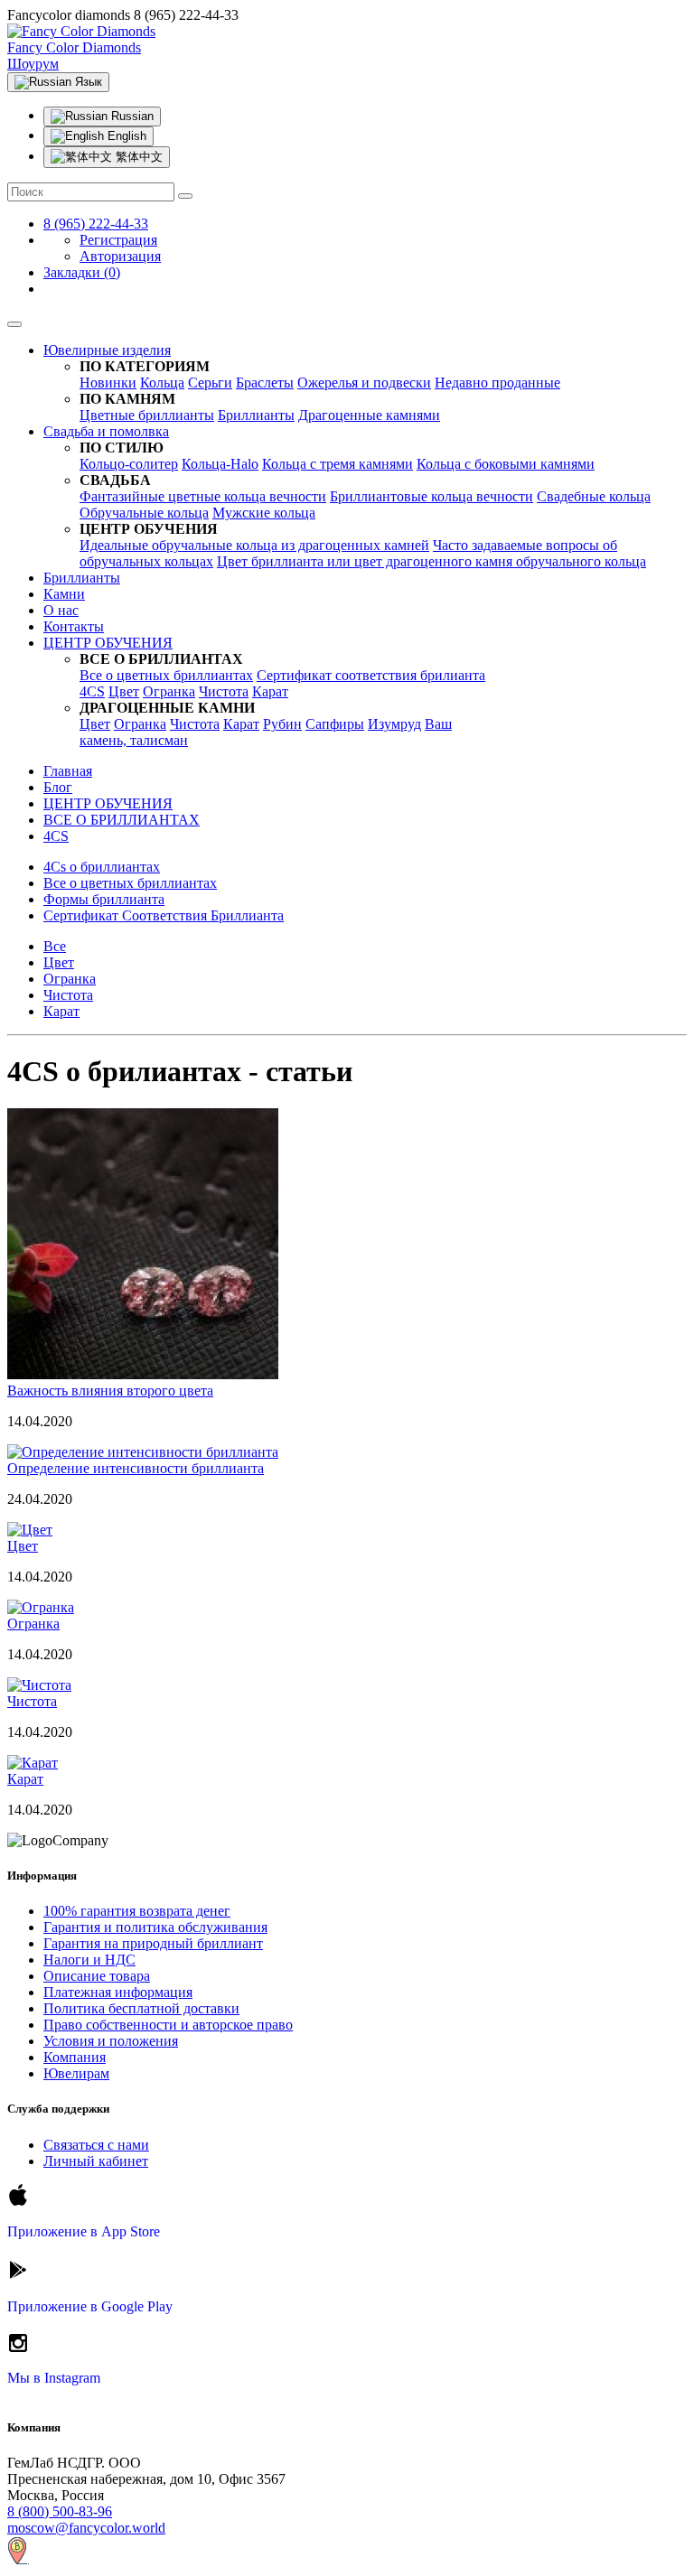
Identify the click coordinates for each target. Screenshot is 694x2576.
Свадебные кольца (594, 496)
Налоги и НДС (89, 1960)
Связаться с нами (96, 2145)
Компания (75, 2057)
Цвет (124, 691)
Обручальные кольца (144, 513)
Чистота (224, 691)
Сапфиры (335, 724)
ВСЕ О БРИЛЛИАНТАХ (122, 820)
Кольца (162, 383)
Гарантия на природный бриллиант (153, 1943)
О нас (61, 610)
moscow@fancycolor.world (86, 2528)
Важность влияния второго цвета (110, 1391)
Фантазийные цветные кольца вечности (203, 496)
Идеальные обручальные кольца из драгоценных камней (254, 545)
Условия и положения (111, 2041)
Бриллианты (256, 415)
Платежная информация (118, 1992)
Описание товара (97, 1976)
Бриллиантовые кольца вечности (431, 496)
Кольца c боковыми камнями (506, 464)
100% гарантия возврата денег (137, 1911)
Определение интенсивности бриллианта (136, 1468)
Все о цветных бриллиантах (166, 675)
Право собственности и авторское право (168, 2025)
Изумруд (394, 724)
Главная (68, 771)
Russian (131, 116)
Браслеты (265, 383)
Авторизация (120, 256)
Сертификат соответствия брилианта (371, 675)
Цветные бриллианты (147, 415)
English (125, 136)
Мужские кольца (264, 513)
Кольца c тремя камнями (338, 464)
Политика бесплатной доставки (141, 2008)
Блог (58, 787)
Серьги (210, 383)
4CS (92, 691)
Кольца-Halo (220, 464)
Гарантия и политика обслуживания (155, 1927)
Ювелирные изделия (107, 350)
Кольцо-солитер (129, 464)
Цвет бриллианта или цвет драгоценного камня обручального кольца (431, 561)
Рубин (282, 724)
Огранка (169, 691)
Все (55, 946)
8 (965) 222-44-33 (96, 224)
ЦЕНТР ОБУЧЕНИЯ (108, 643)
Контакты (74, 626)
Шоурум (33, 64)
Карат (270, 691)
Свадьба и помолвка (106, 431)
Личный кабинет (96, 2161)
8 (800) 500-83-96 (60, 2511)
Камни (64, 594)
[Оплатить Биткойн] (18, 2560)
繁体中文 (137, 157)
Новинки (108, 383)
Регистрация (118, 240)
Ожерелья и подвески (364, 383)
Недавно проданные (497, 383)
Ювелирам (76, 2073)
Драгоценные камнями (369, 415)
